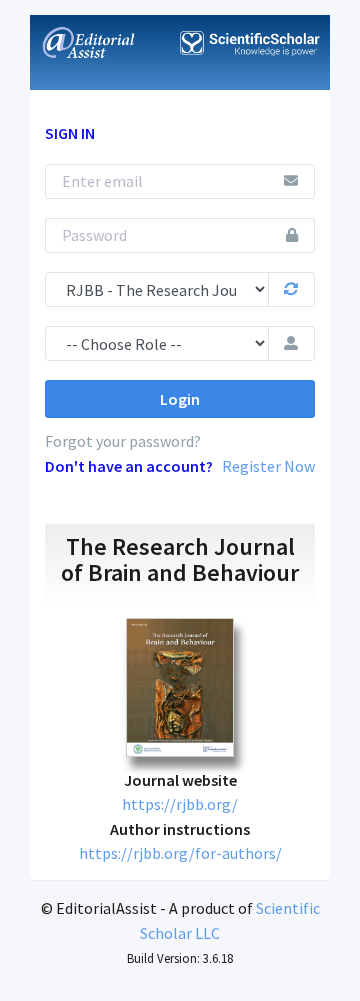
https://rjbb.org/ (180, 804)
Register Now (268, 466)
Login (180, 399)
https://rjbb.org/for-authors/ (180, 853)
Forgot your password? (123, 441)
